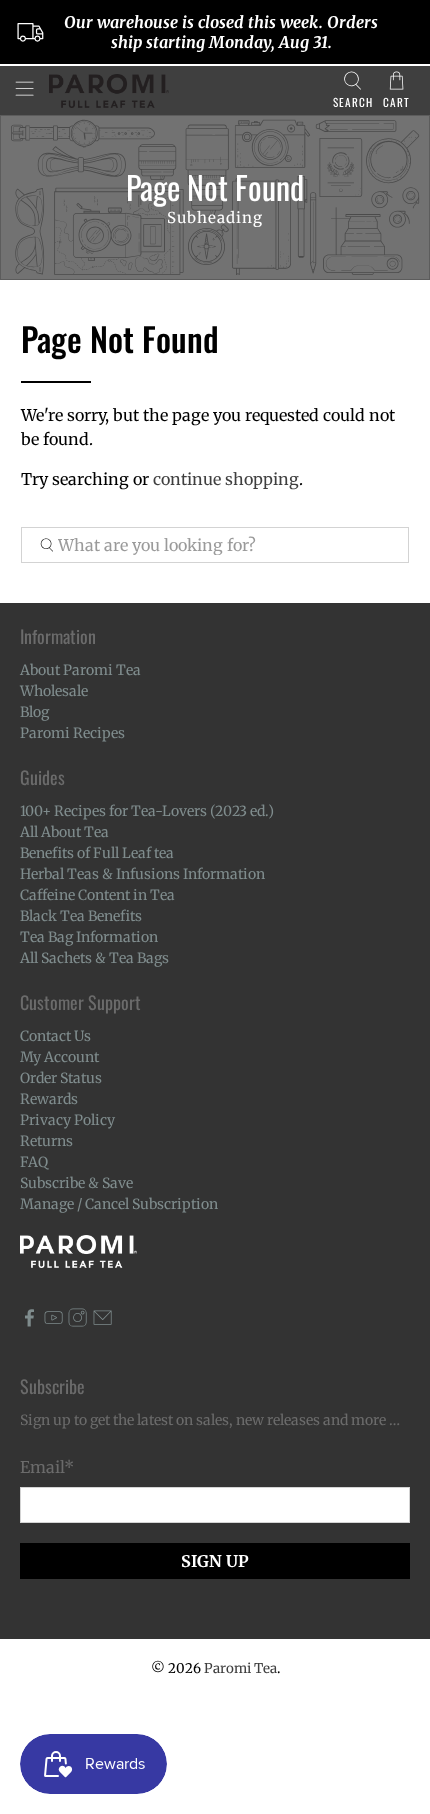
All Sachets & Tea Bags (94, 958)
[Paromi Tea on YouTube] (53, 1322)
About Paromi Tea (80, 670)
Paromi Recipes (72, 733)
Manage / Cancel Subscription (119, 1204)
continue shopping (226, 479)
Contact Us (55, 1036)
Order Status (61, 1078)
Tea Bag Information (89, 937)
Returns (46, 1141)
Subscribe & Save (76, 1183)
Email (47, 1467)
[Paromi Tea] (183, 91)
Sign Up (215, 1561)
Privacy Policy (67, 1120)
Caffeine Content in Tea (97, 895)
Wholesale (54, 691)
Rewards (49, 1099)
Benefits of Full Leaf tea (97, 853)
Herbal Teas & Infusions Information (142, 874)
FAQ (34, 1162)
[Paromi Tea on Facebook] (29, 1322)
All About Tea (64, 832)
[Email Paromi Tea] (102, 1322)
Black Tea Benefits (81, 916)
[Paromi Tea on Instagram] (77, 1322)
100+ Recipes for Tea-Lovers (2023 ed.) (147, 811)
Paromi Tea (240, 1668)
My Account (59, 1057)
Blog (34, 712)
